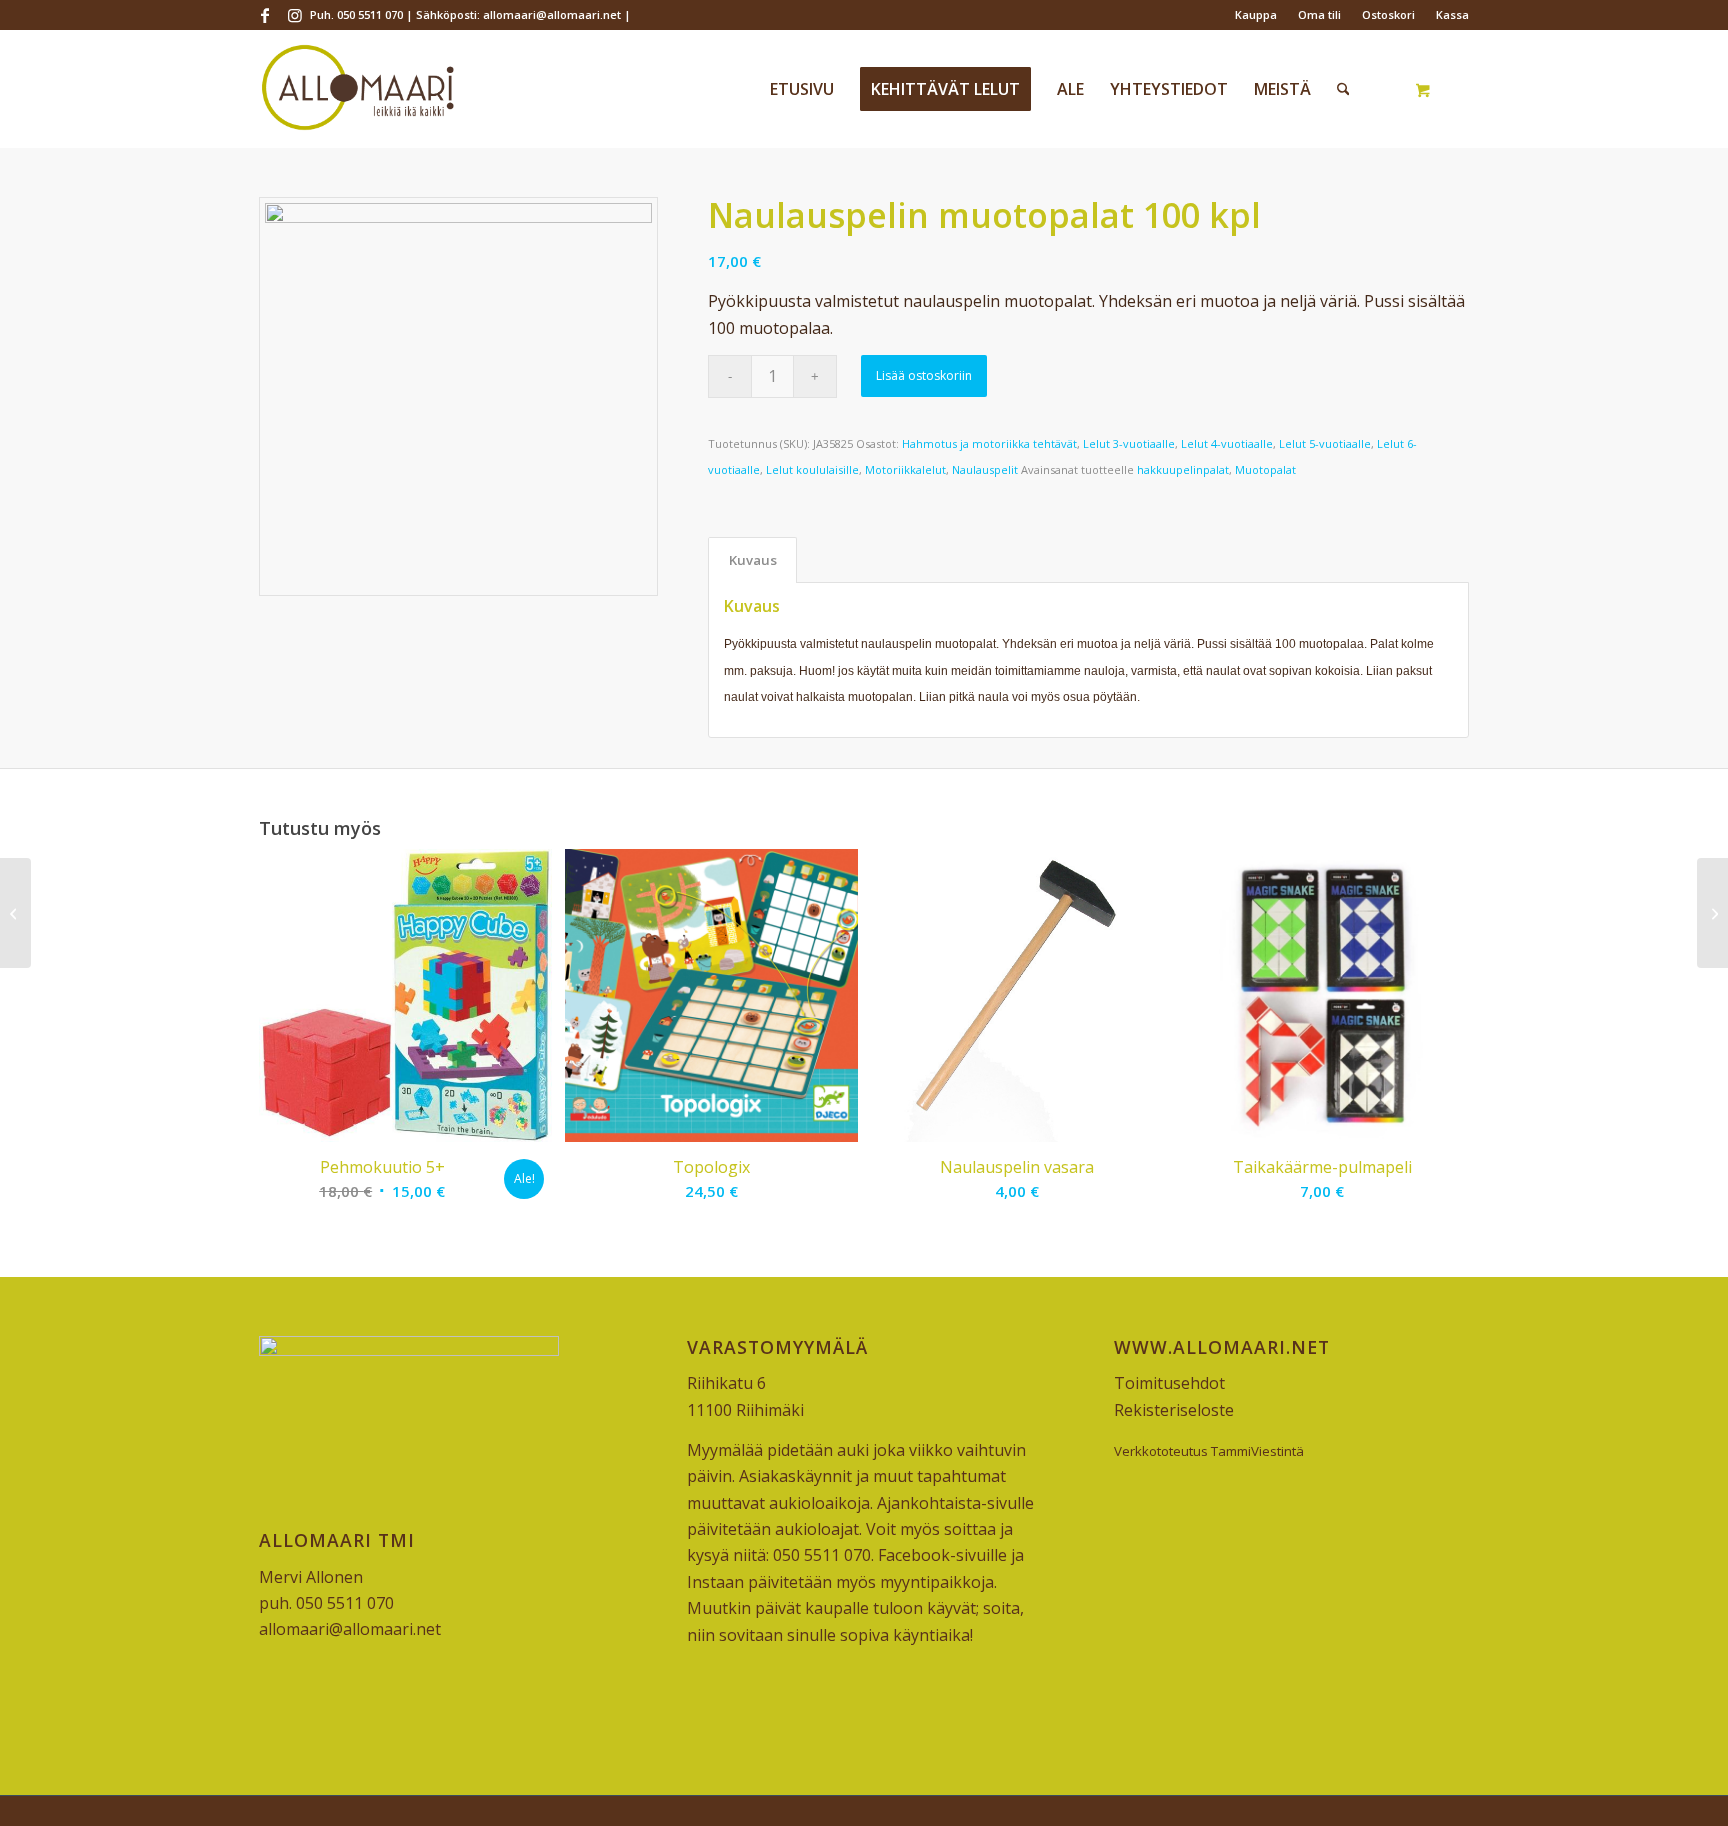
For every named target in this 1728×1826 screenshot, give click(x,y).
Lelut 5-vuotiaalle (1325, 443)
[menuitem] (1256, 15)
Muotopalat (1265, 469)
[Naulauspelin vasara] (1712, 913)
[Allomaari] (357, 89)
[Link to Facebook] (264, 15)
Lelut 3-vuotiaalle (1129, 443)
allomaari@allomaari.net (350, 1629)
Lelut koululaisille (812, 469)
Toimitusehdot (1169, 1383)
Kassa (1452, 14)
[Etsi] (1343, 89)
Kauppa (1256, 14)
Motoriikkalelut (905, 469)
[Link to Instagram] (295, 15)
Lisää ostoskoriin (924, 375)
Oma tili (1319, 14)
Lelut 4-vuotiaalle (1227, 443)
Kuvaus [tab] (753, 560)
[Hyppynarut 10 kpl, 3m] (15, 913)
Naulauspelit (985, 469)
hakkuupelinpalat (1183, 469)
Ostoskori (1388, 14)
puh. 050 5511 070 (326, 1603)
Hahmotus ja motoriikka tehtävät (989, 443)
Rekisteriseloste (1174, 1410)
